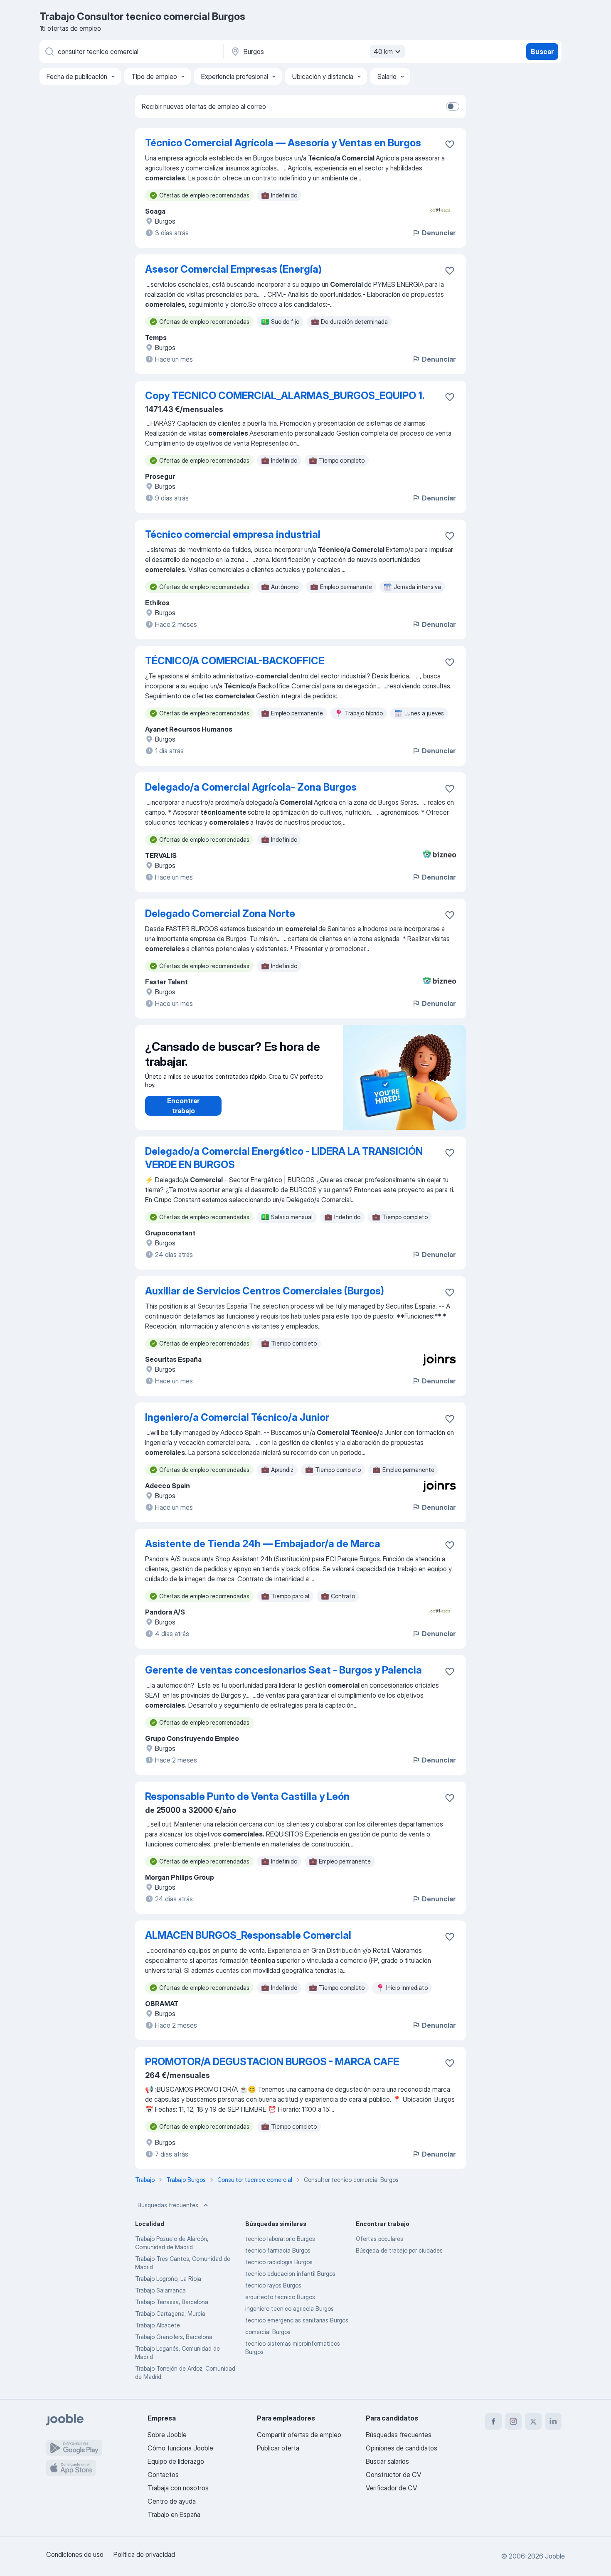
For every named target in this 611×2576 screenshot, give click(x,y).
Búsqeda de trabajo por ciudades (399, 2250)
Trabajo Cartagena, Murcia (170, 2313)
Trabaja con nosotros (178, 2488)
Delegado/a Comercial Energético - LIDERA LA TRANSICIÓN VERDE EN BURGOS (284, 1158)
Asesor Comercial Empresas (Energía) (233, 269)
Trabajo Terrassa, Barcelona (172, 2302)
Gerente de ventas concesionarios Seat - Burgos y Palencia (283, 1670)
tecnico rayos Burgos (273, 2285)
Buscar (542, 52)
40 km (383, 52)
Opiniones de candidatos (402, 2448)
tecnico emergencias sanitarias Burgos (297, 2320)
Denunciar (439, 233)
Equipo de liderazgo (176, 2461)
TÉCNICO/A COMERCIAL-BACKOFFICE (235, 661)
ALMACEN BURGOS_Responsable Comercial (248, 1935)
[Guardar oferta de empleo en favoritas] (450, 144)
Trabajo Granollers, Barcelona (174, 2337)
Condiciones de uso (75, 2554)
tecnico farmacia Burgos (278, 2250)
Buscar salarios (387, 2461)
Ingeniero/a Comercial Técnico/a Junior (237, 1417)
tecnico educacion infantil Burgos (290, 2274)
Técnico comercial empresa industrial (233, 534)
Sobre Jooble (167, 2435)
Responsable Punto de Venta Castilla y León (247, 1796)
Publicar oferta (278, 2448)
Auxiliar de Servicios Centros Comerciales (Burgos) (265, 1291)
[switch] (453, 106)
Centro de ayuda (172, 2501)
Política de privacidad (144, 2554)
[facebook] (493, 2421)
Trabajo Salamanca (160, 2290)
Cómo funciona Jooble (180, 2448)
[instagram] (513, 2421)
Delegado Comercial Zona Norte (220, 913)
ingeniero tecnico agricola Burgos (289, 2309)
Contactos (163, 2475)
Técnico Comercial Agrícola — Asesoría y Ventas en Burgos (283, 143)
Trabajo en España (174, 2514)
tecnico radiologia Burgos (279, 2262)
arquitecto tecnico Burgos (280, 2297)
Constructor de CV (393, 2475)
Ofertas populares (379, 2239)
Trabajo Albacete (158, 2325)
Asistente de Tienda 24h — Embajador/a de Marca (263, 1544)
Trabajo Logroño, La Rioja (168, 2279)
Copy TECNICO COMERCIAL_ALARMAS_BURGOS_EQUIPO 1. (285, 396)
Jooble (555, 2556)
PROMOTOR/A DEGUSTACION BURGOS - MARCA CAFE (272, 2062)
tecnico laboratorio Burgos (280, 2239)
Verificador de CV (391, 2488)
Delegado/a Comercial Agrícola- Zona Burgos (251, 787)
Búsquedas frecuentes (168, 2205)
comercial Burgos (268, 2332)
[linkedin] (553, 2421)
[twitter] (533, 2421)
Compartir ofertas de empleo (299, 2435)
